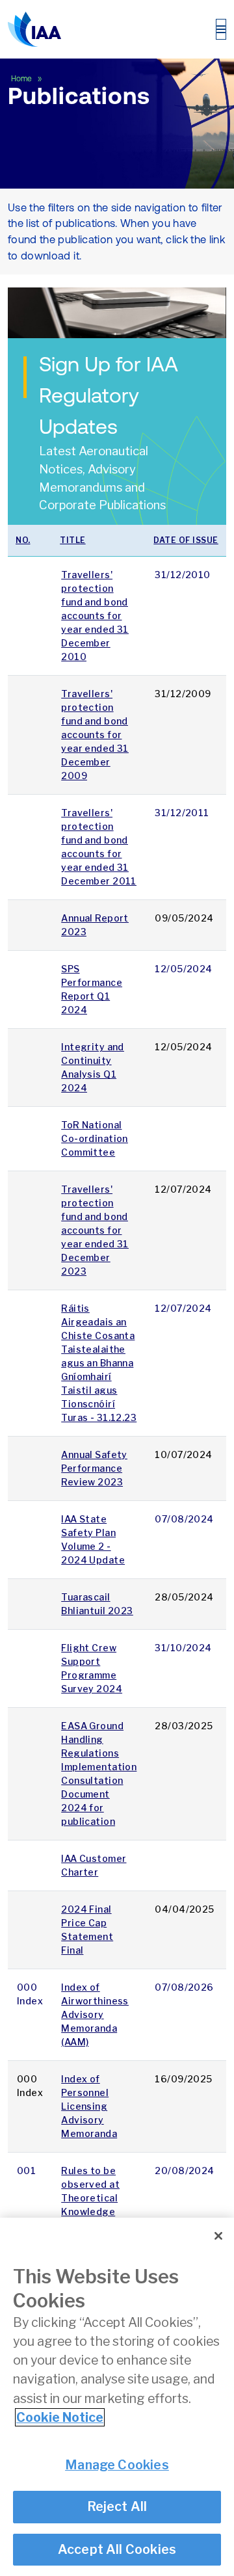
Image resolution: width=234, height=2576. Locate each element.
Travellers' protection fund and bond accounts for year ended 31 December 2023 (95, 1230)
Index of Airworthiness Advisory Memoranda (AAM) (95, 2014)
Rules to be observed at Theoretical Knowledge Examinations (93, 2198)
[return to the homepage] (34, 29)
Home (22, 79)
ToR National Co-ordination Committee (95, 1138)
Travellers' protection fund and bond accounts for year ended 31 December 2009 (95, 735)
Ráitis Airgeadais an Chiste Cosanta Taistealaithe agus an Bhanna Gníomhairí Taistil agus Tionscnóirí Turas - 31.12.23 (99, 1363)
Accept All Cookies (117, 2549)
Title (73, 540)
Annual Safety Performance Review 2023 (94, 1468)
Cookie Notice (60, 2417)
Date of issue (186, 540)
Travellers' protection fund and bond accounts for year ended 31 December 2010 (95, 616)
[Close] (218, 2236)
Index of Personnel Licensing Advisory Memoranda (89, 2106)
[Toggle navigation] (221, 29)
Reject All (117, 2506)
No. (23, 540)
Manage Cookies (117, 2465)
